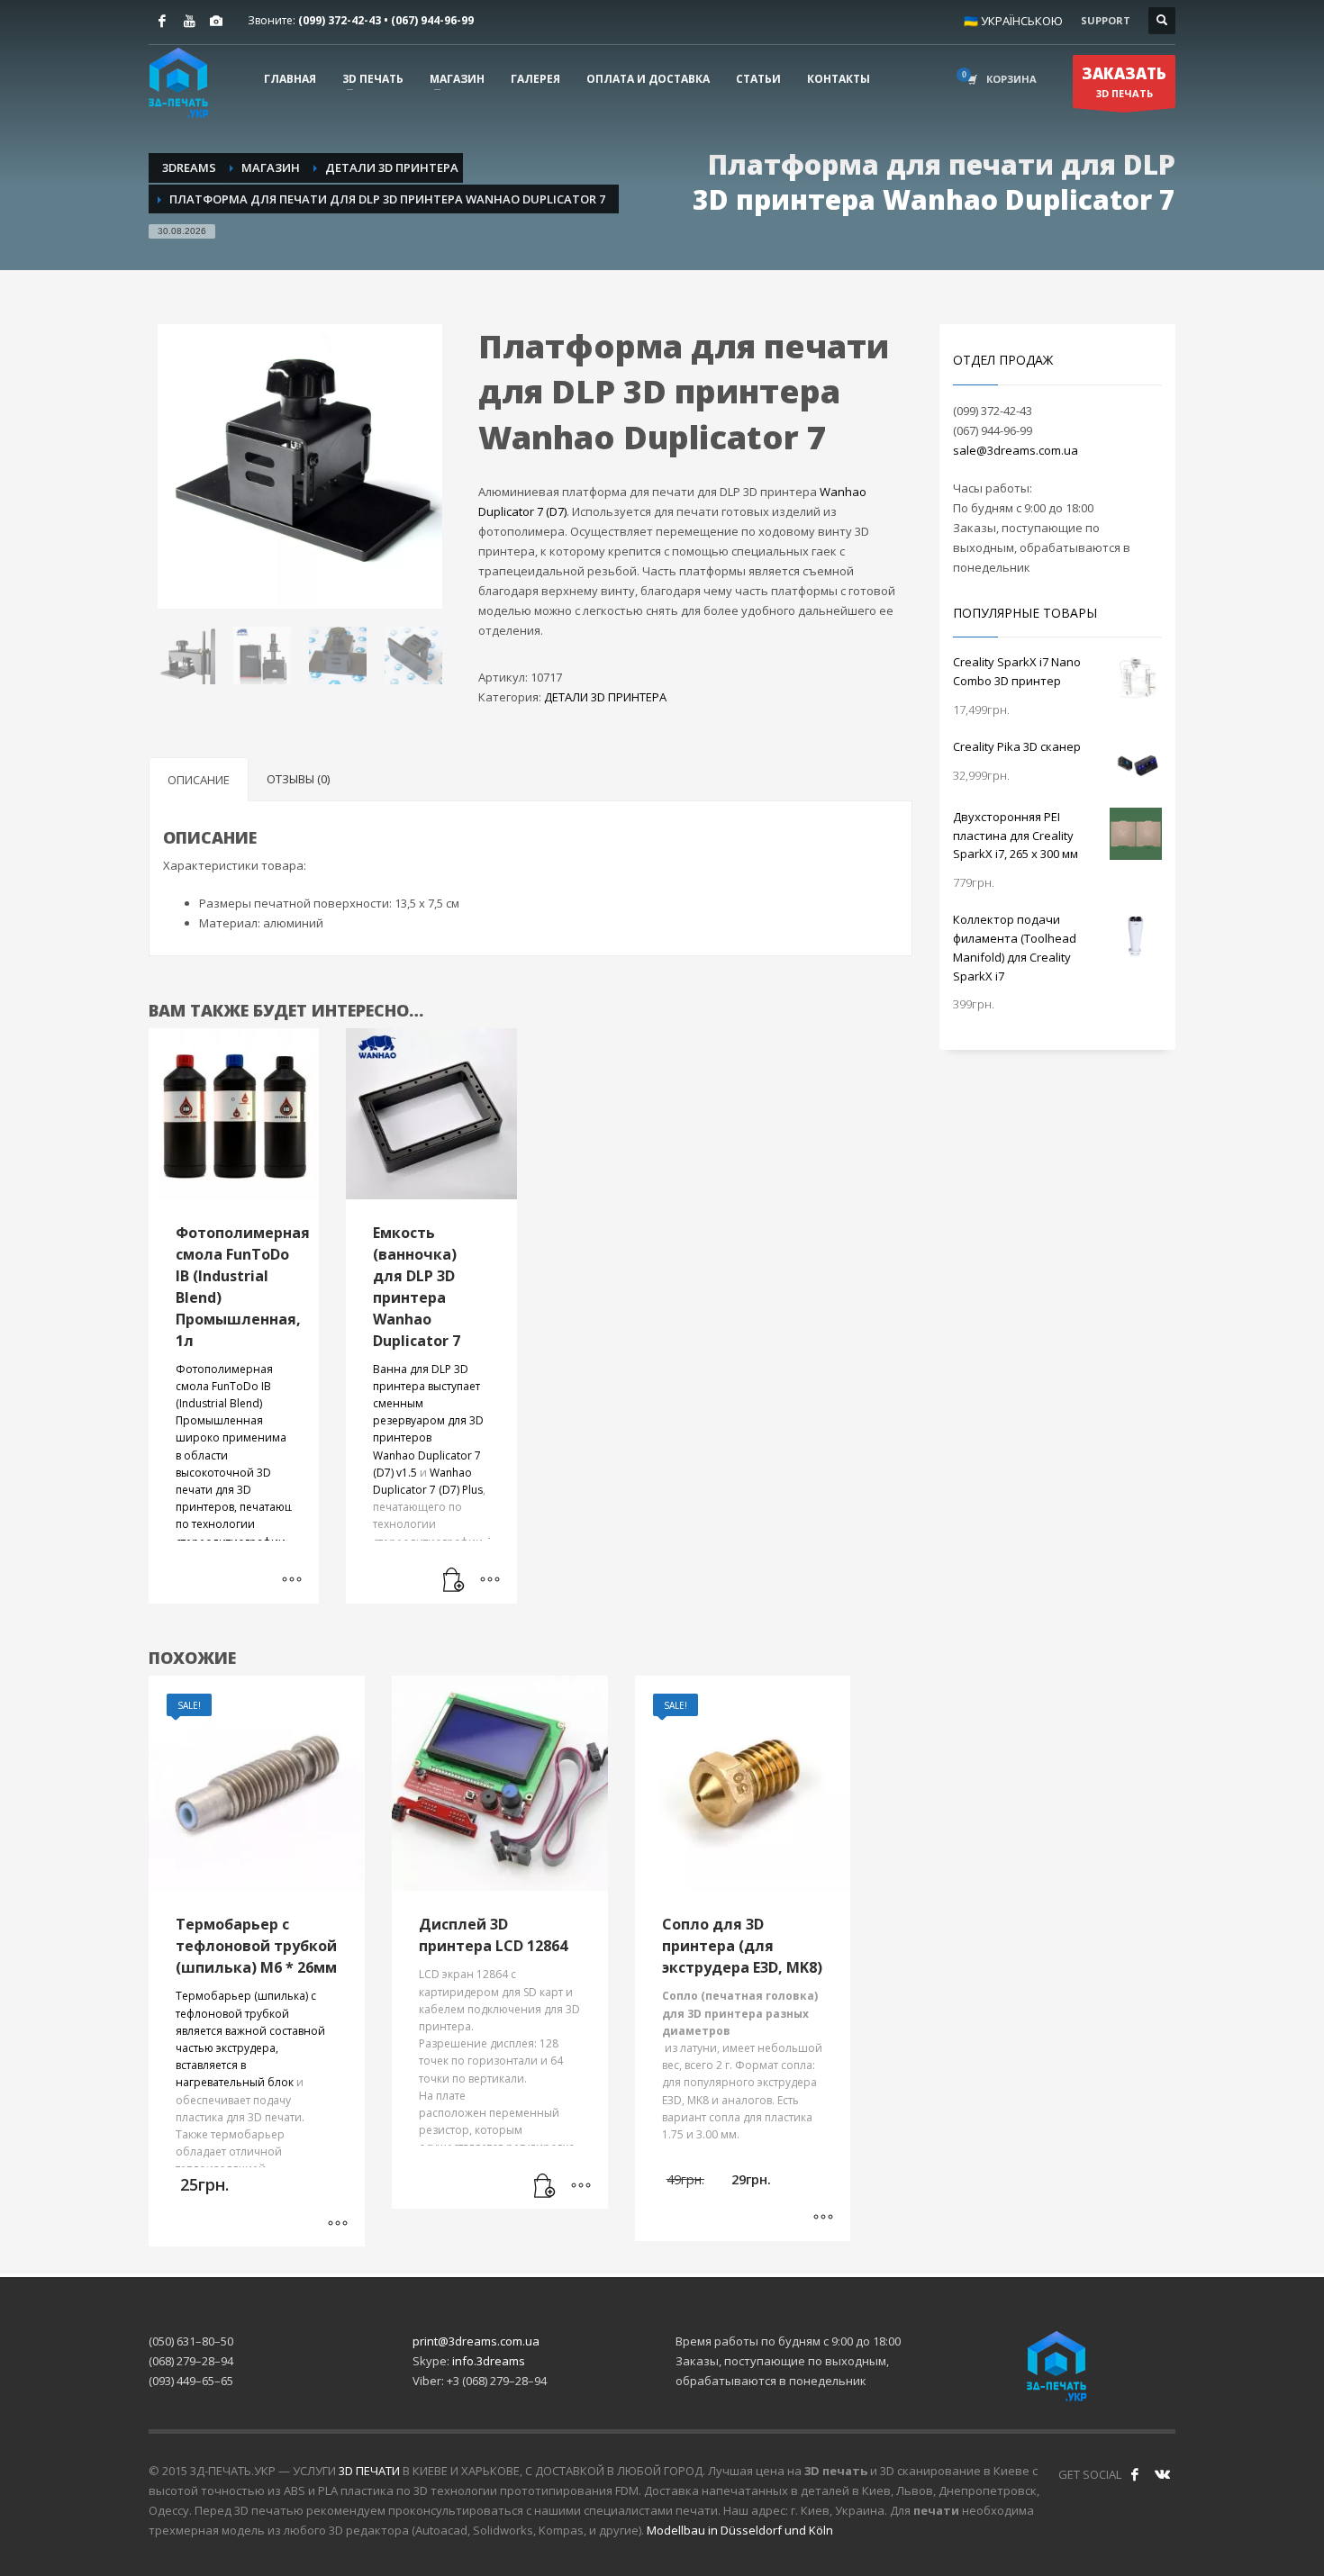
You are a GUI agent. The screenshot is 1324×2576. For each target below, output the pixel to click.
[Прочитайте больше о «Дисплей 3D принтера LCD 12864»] (545, 2186)
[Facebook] (162, 21)
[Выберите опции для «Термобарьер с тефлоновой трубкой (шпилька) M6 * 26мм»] (338, 2224)
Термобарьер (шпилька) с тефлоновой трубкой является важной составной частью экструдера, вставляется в (250, 2030)
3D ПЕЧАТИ (369, 2471)
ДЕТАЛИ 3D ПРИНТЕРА (605, 697)
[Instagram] (216, 21)
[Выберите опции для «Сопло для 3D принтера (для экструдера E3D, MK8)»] (823, 2219)
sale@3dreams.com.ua (1016, 450)
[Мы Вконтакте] (1162, 2474)
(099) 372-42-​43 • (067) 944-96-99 (386, 20)
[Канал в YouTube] (189, 21)
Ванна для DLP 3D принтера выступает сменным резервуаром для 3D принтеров (428, 1404)
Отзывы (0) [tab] (298, 779)
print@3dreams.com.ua (476, 2341)
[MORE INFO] (490, 1581)
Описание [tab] (199, 780)
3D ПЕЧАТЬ (1124, 81)
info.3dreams (489, 2361)
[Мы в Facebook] (1135, 2474)
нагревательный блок (235, 2082)
